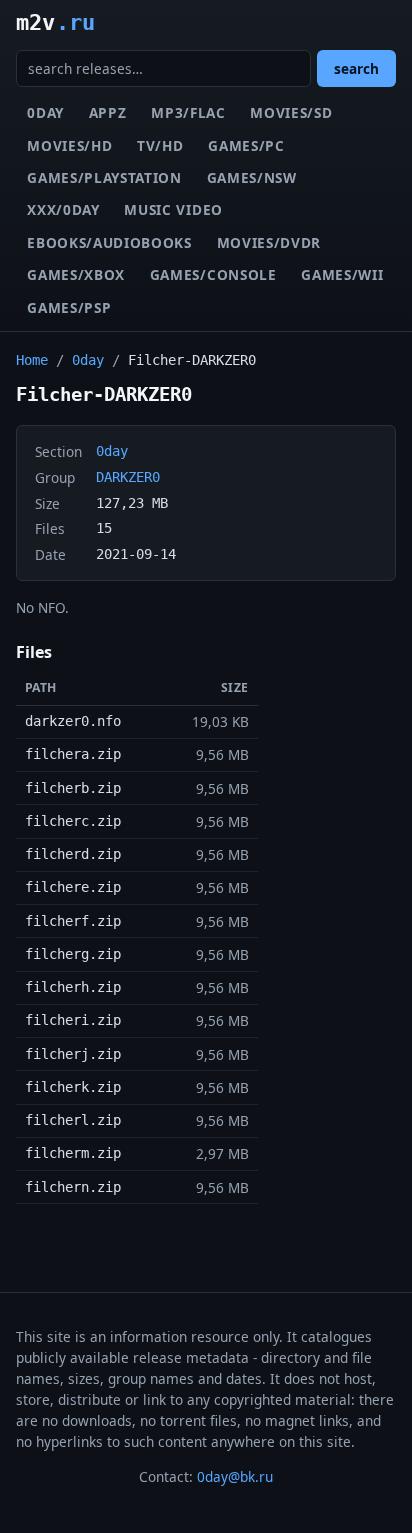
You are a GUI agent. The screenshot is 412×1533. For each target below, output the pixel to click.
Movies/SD (291, 112)
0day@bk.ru (235, 1476)
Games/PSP (69, 307)
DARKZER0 (128, 477)
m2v (55, 22)
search (356, 68)
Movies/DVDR (269, 242)
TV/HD (160, 145)
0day (45, 112)
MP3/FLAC (188, 112)
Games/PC (246, 145)
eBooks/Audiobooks (109, 242)
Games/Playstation (104, 177)
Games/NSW (252, 177)
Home (32, 360)
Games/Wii (342, 274)
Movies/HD (69, 145)
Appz (108, 112)
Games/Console (213, 274)
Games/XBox (76, 274)
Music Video (173, 209)
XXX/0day (63, 209)
